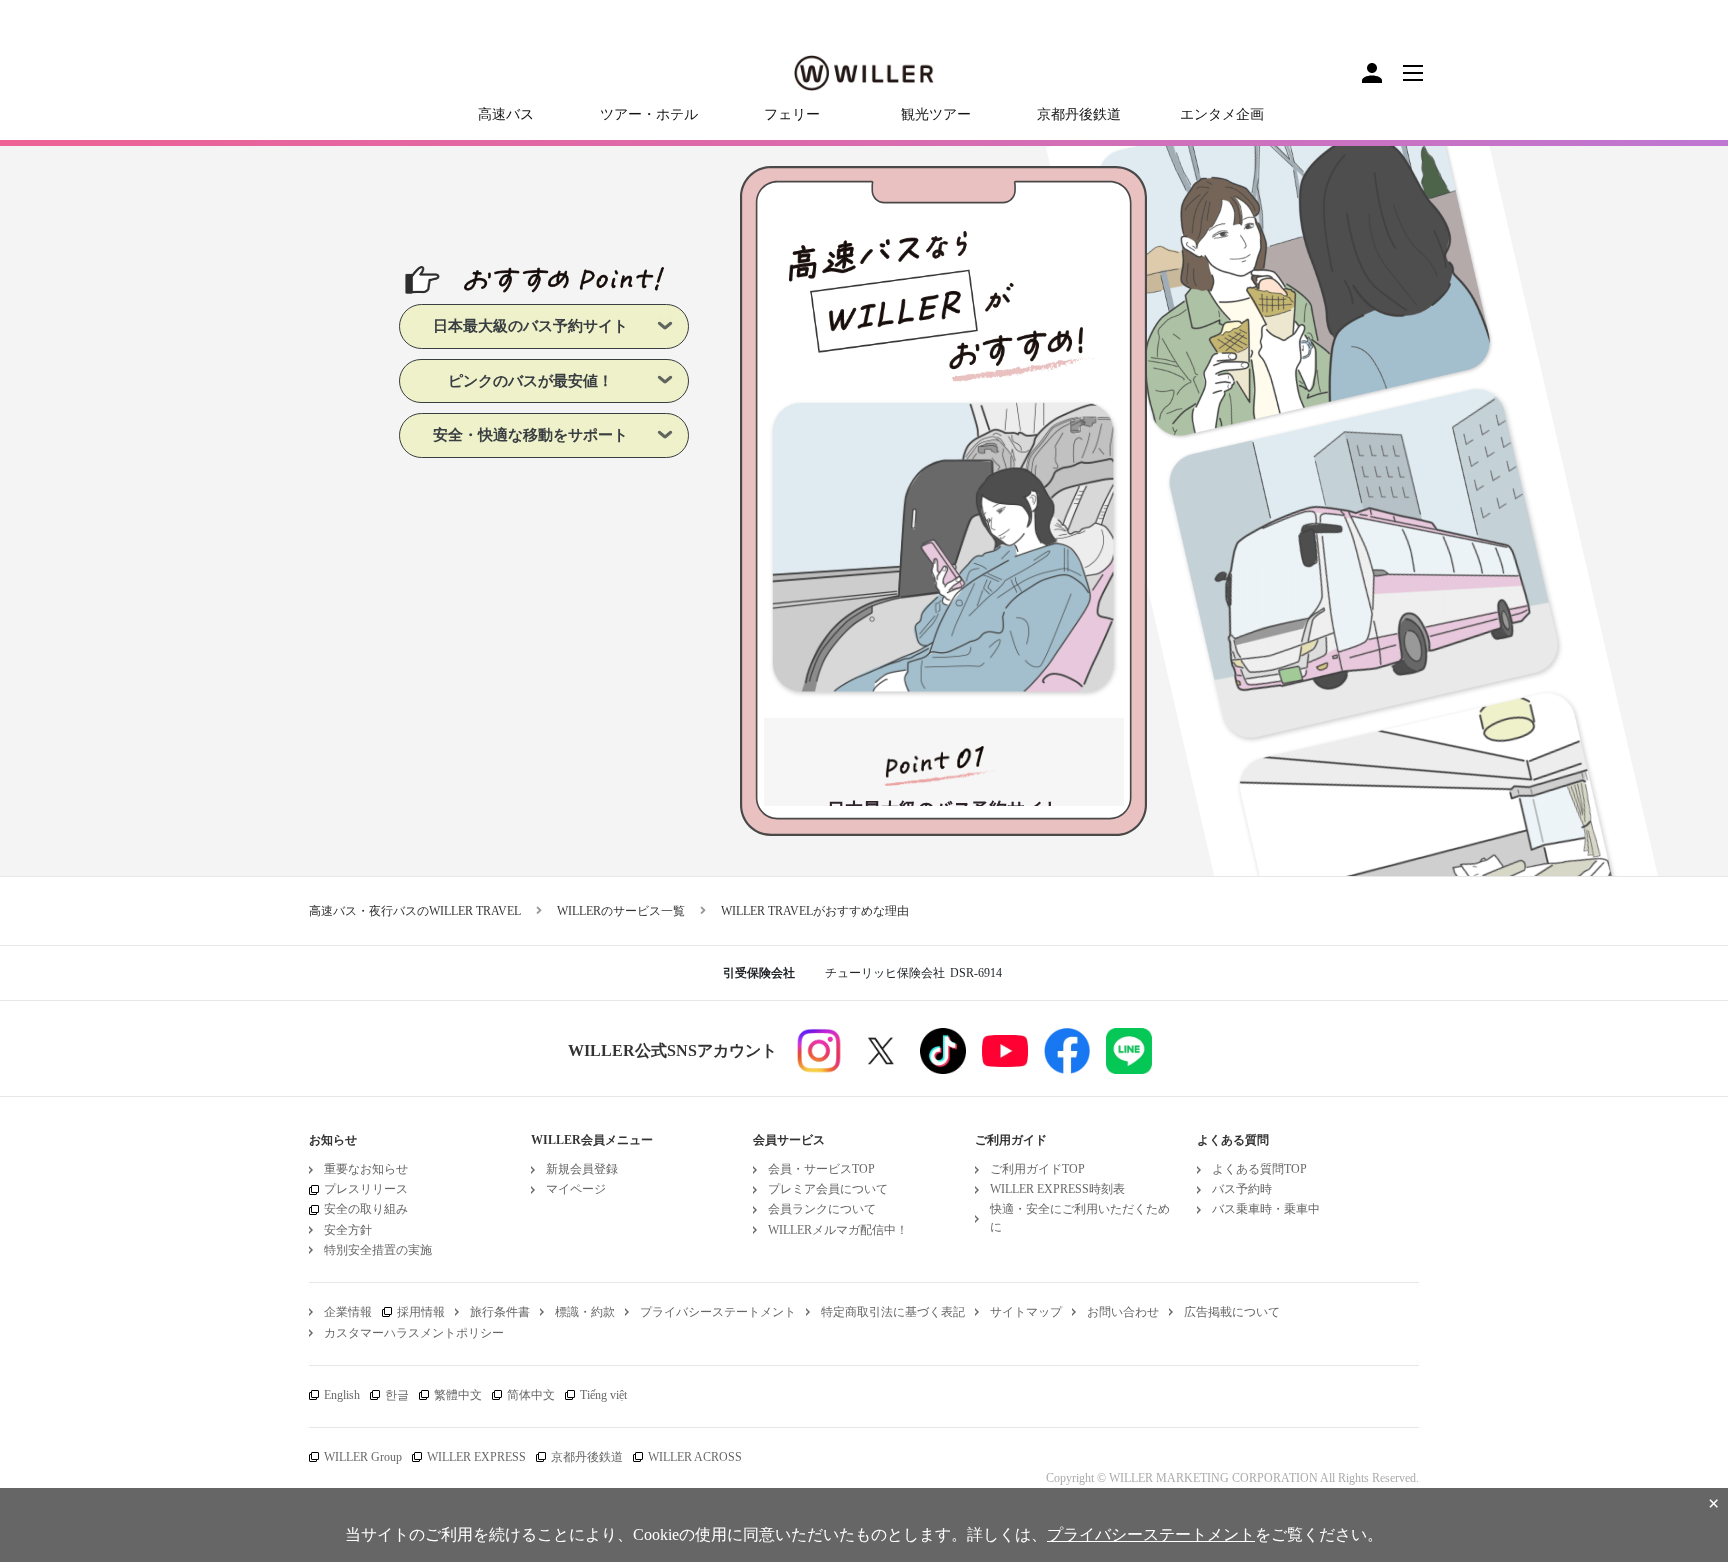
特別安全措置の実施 (378, 1250)
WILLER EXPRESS (476, 1457)
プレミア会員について (828, 1189)
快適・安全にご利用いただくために (1080, 1217)
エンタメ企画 (1222, 114)
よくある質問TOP (1259, 1169)
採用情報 (421, 1312)
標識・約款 (585, 1312)
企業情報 (348, 1312)
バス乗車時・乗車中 (1266, 1209)
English (342, 1395)
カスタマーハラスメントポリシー (414, 1333)
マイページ (576, 1189)
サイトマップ (1026, 1312)
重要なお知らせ (366, 1169)
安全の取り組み (366, 1209)
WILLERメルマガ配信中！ (838, 1230)
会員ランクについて (822, 1209)
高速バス (506, 114)
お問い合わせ (1123, 1312)
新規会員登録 (582, 1169)
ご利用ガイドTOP (1037, 1169)
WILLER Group (363, 1457)
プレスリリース (366, 1189)
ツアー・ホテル (649, 114)
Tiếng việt (603, 1395)
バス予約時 (1242, 1189)
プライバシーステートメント (718, 1312)
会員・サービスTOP (821, 1169)
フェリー (792, 114)
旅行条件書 (500, 1312)
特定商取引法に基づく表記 (893, 1312)
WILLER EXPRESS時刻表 (1057, 1189)
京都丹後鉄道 (1079, 114)
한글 (397, 1395)
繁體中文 (458, 1395)
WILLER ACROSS (695, 1457)
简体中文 (531, 1395)
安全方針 (348, 1230)
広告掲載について (1232, 1312)
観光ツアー (936, 114)
